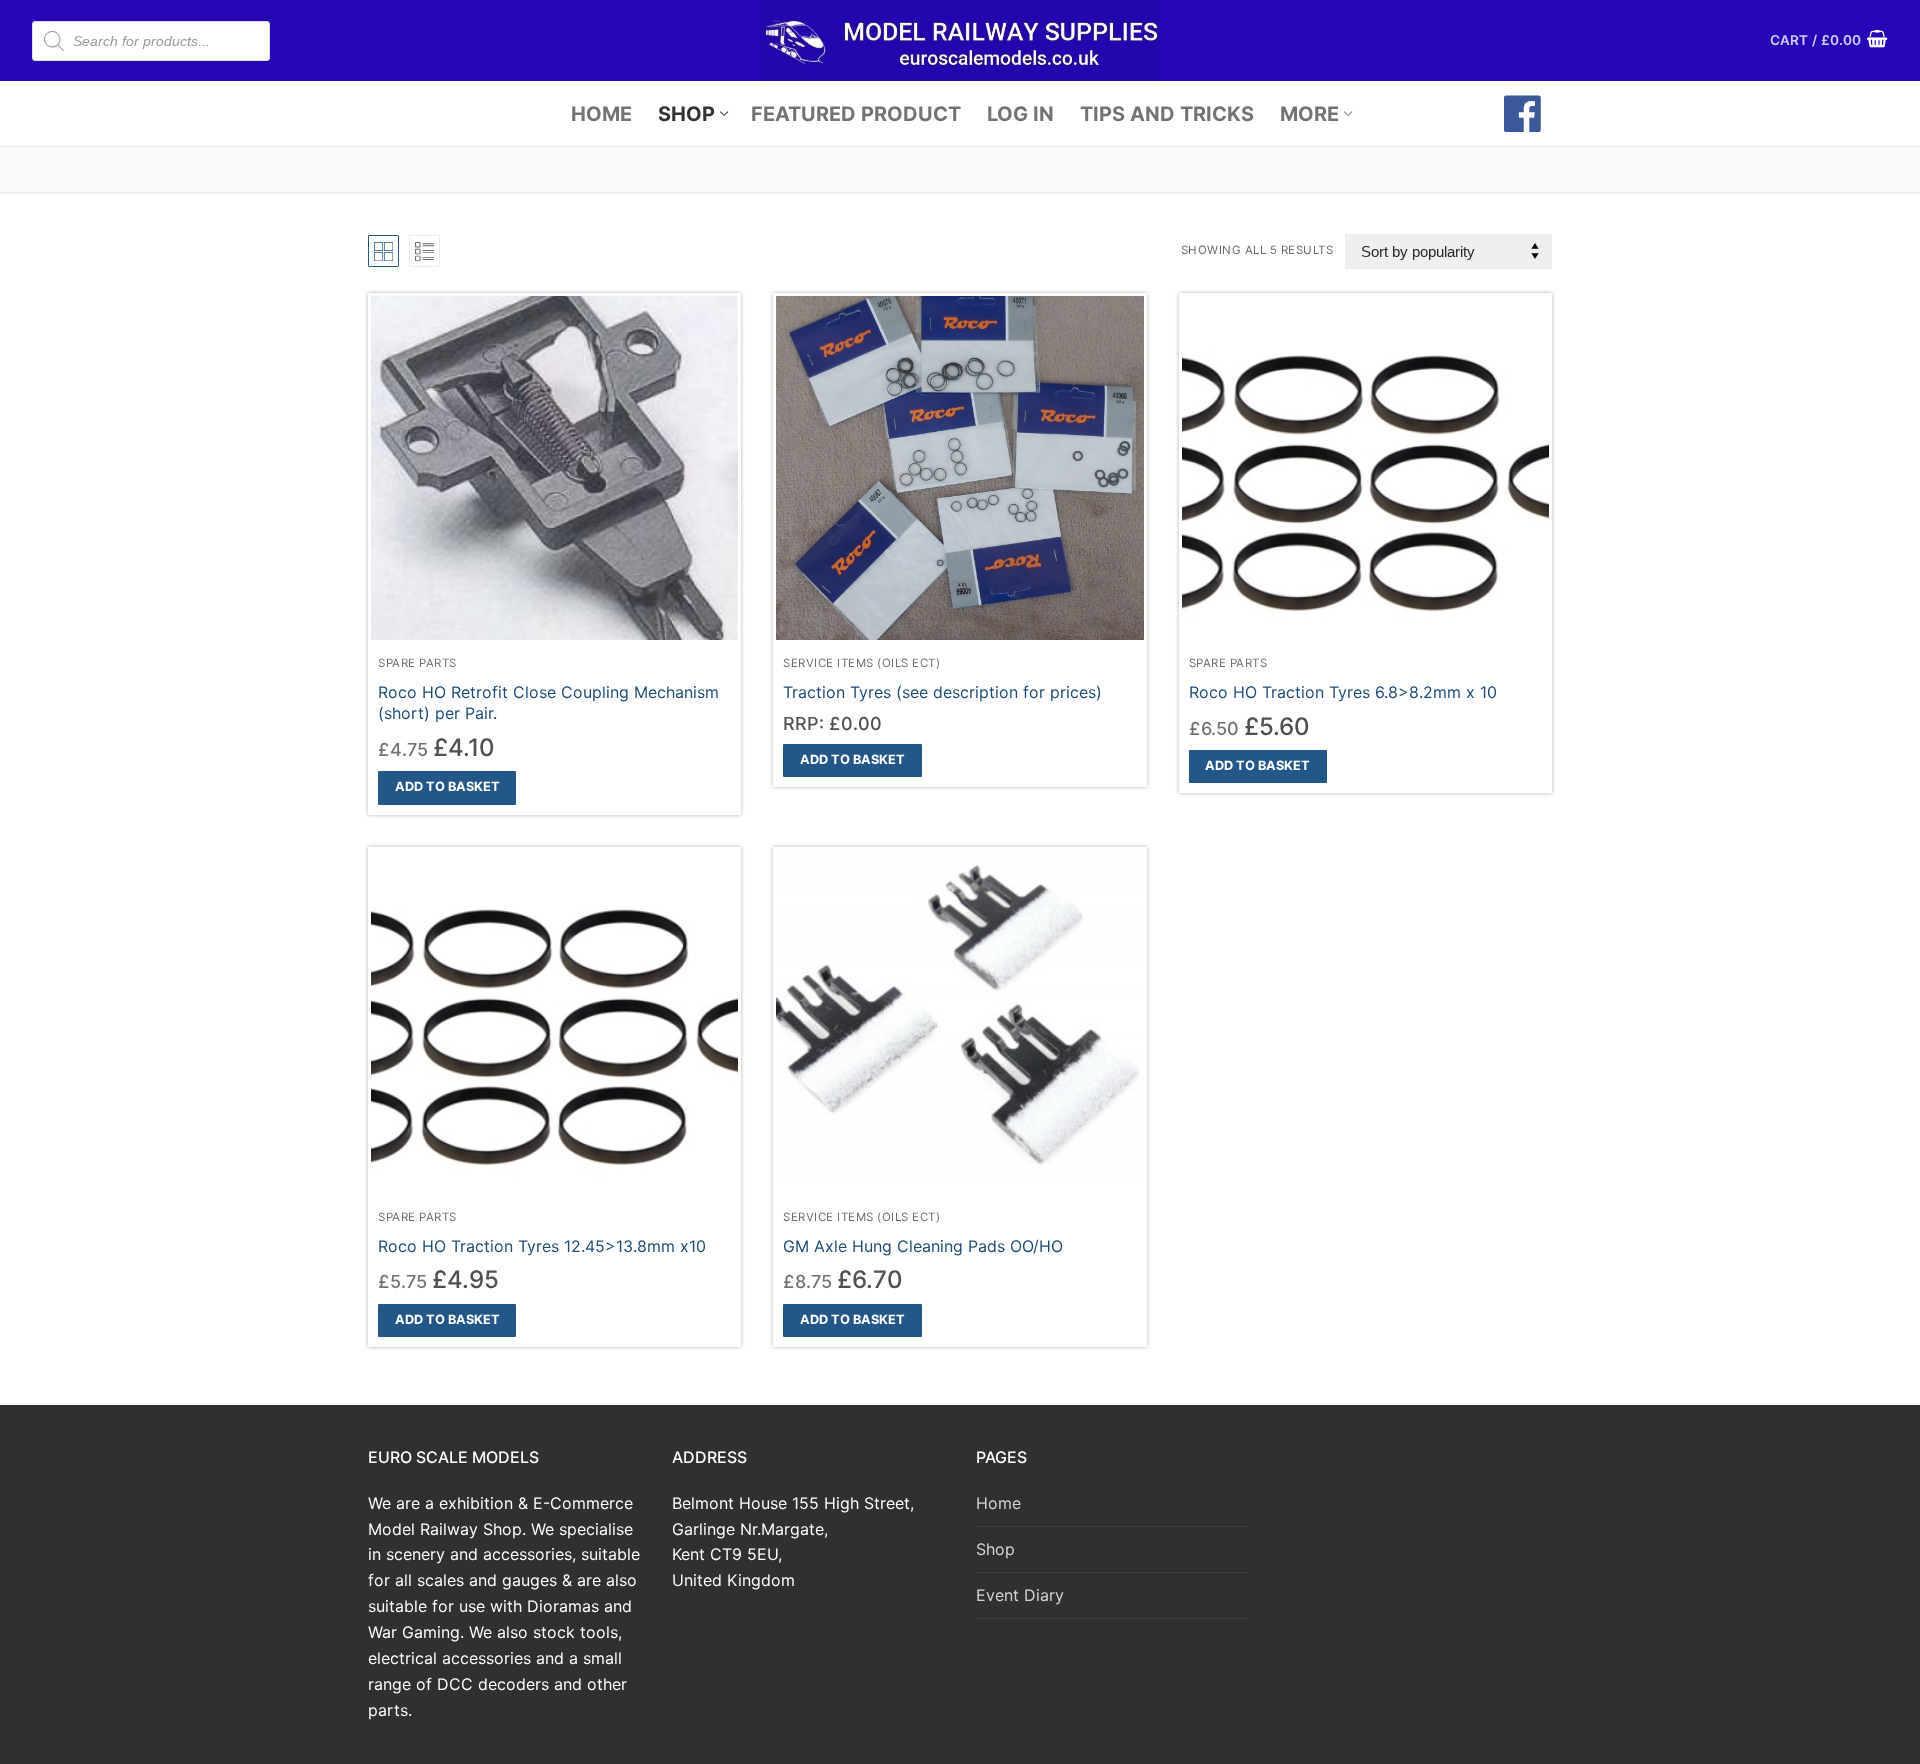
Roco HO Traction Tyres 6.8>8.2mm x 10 (1343, 692)
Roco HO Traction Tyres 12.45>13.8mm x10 (542, 1246)
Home (998, 1503)
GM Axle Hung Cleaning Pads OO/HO (923, 1246)
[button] (447, 787)
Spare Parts (417, 663)
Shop (995, 1549)
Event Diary (1020, 1595)
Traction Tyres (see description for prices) (942, 692)
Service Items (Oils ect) (861, 663)
